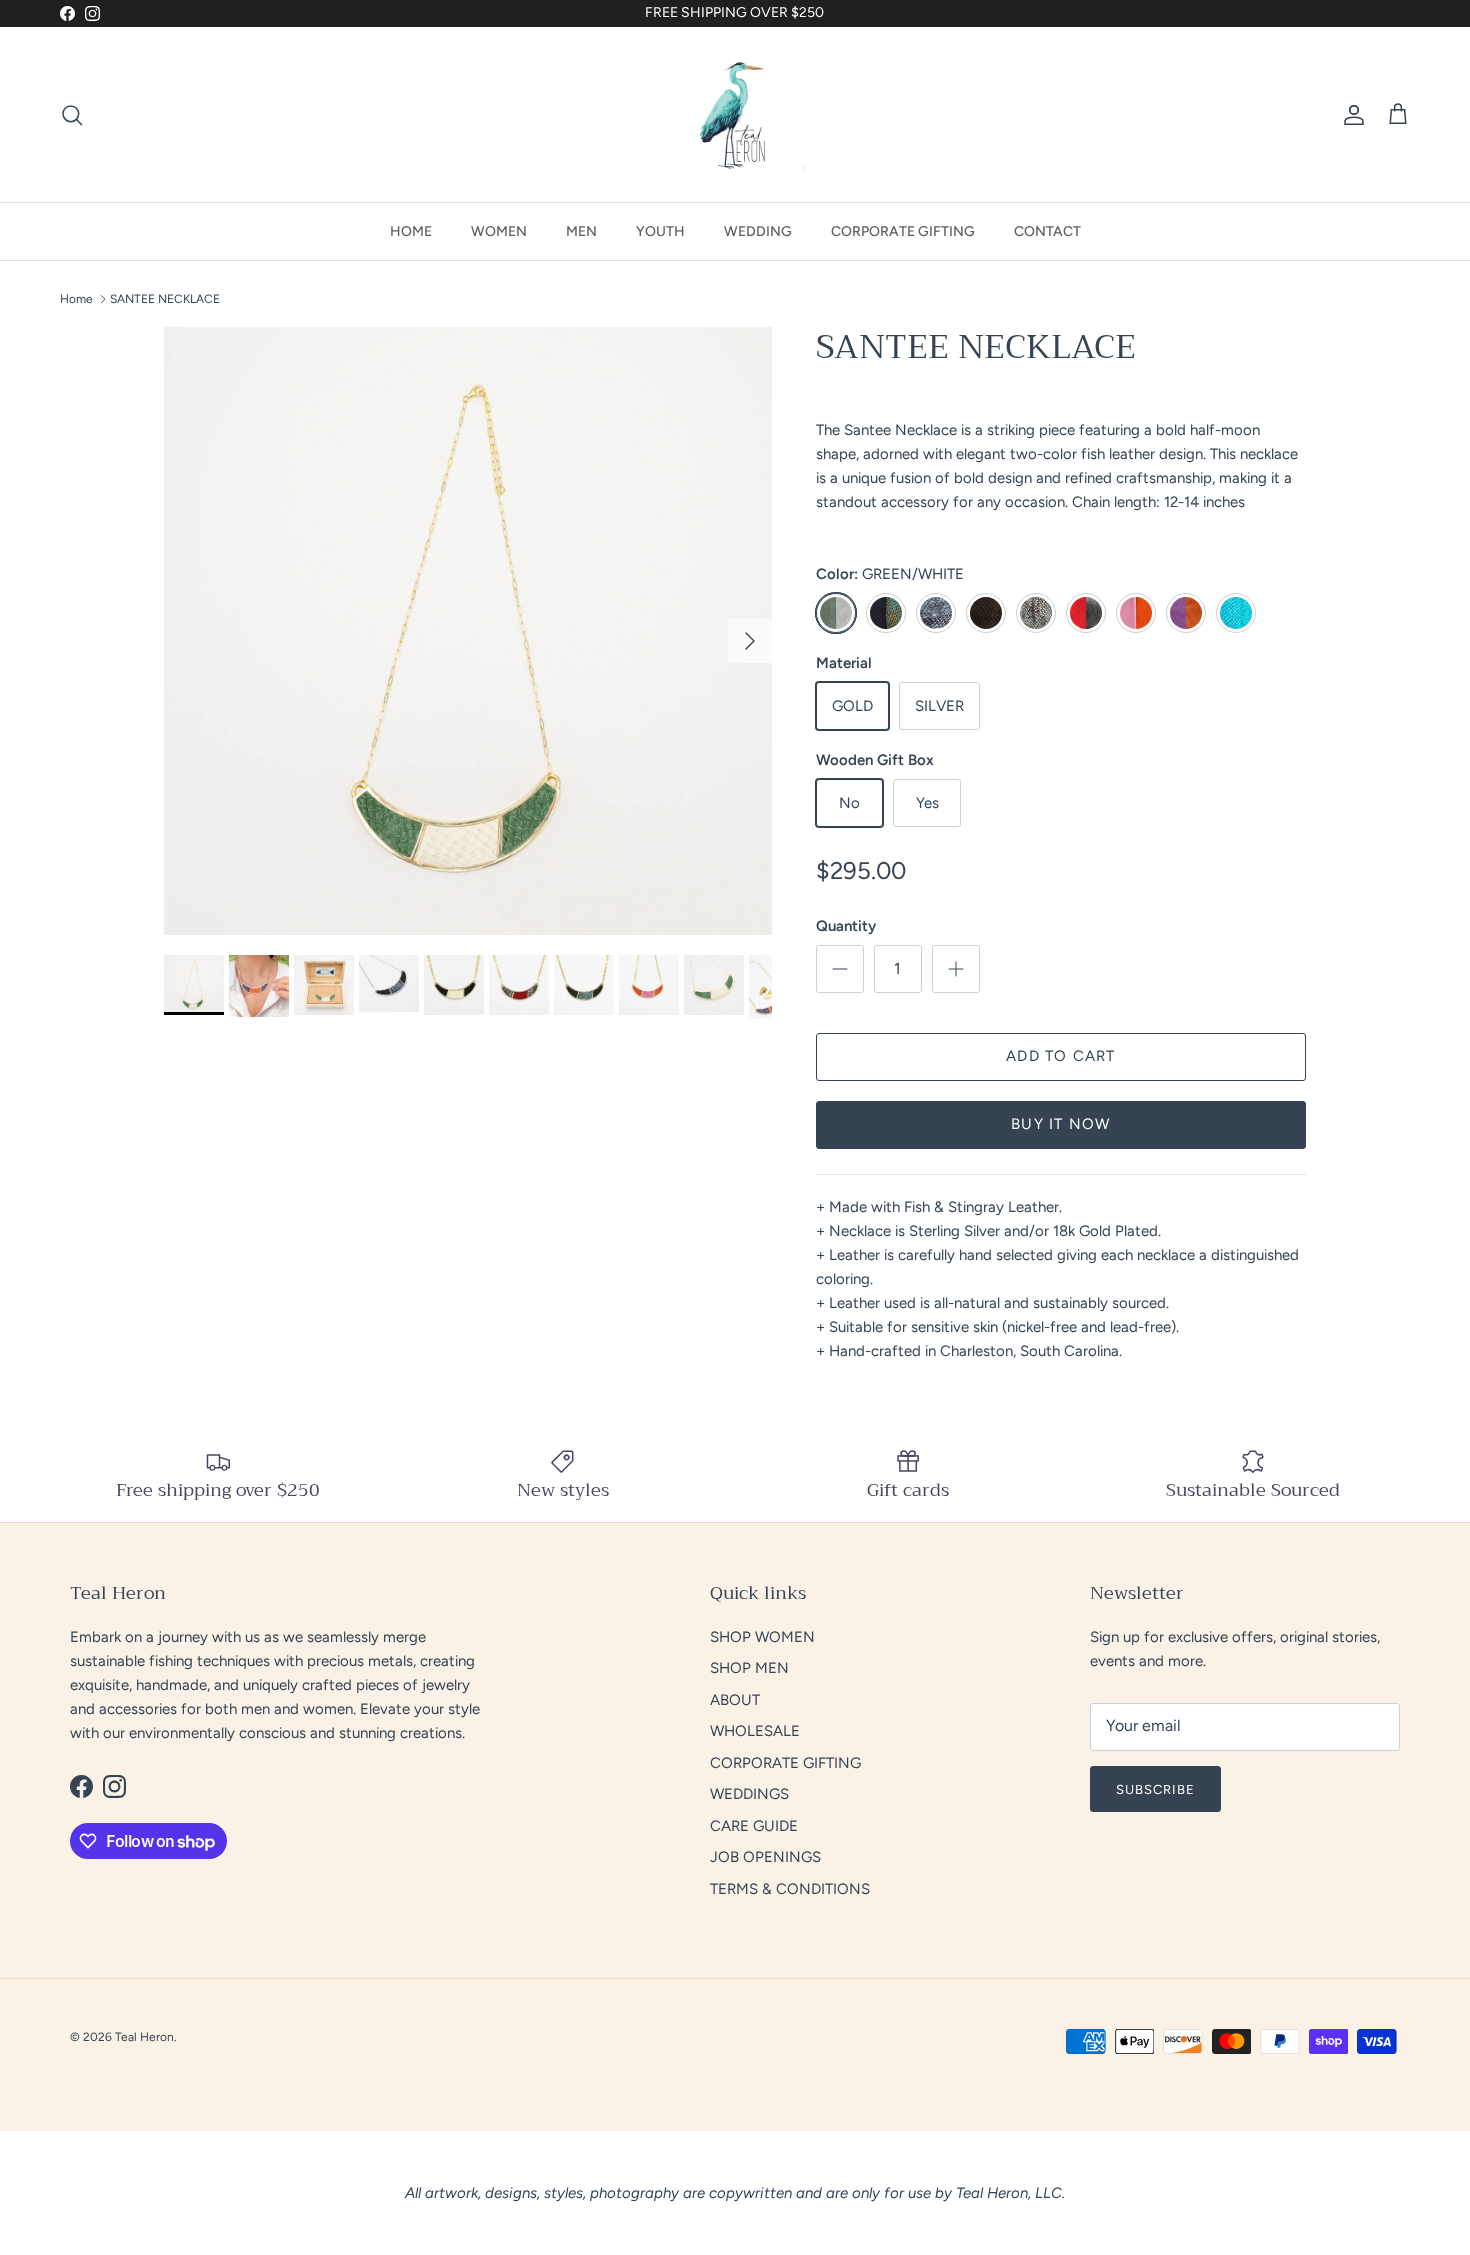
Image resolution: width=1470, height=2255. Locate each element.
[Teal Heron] (735, 114)
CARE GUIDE (754, 1826)
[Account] (1350, 115)
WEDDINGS (749, 1794)
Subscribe (1155, 1789)
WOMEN (499, 231)
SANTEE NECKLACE (165, 298)
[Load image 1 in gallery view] (468, 631)
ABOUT (735, 1700)
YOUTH (660, 231)
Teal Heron (144, 2037)
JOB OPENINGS (765, 1857)
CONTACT (1047, 231)
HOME (411, 231)
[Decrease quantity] (840, 969)
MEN (581, 231)
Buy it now (1060, 1124)
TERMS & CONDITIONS (790, 1889)
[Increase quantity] (956, 969)
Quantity (846, 926)
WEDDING (758, 231)
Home (76, 298)
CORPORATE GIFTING (903, 231)
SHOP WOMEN (762, 1637)
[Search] (72, 115)
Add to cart (1060, 1056)
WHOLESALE (755, 1731)
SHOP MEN (749, 1668)
